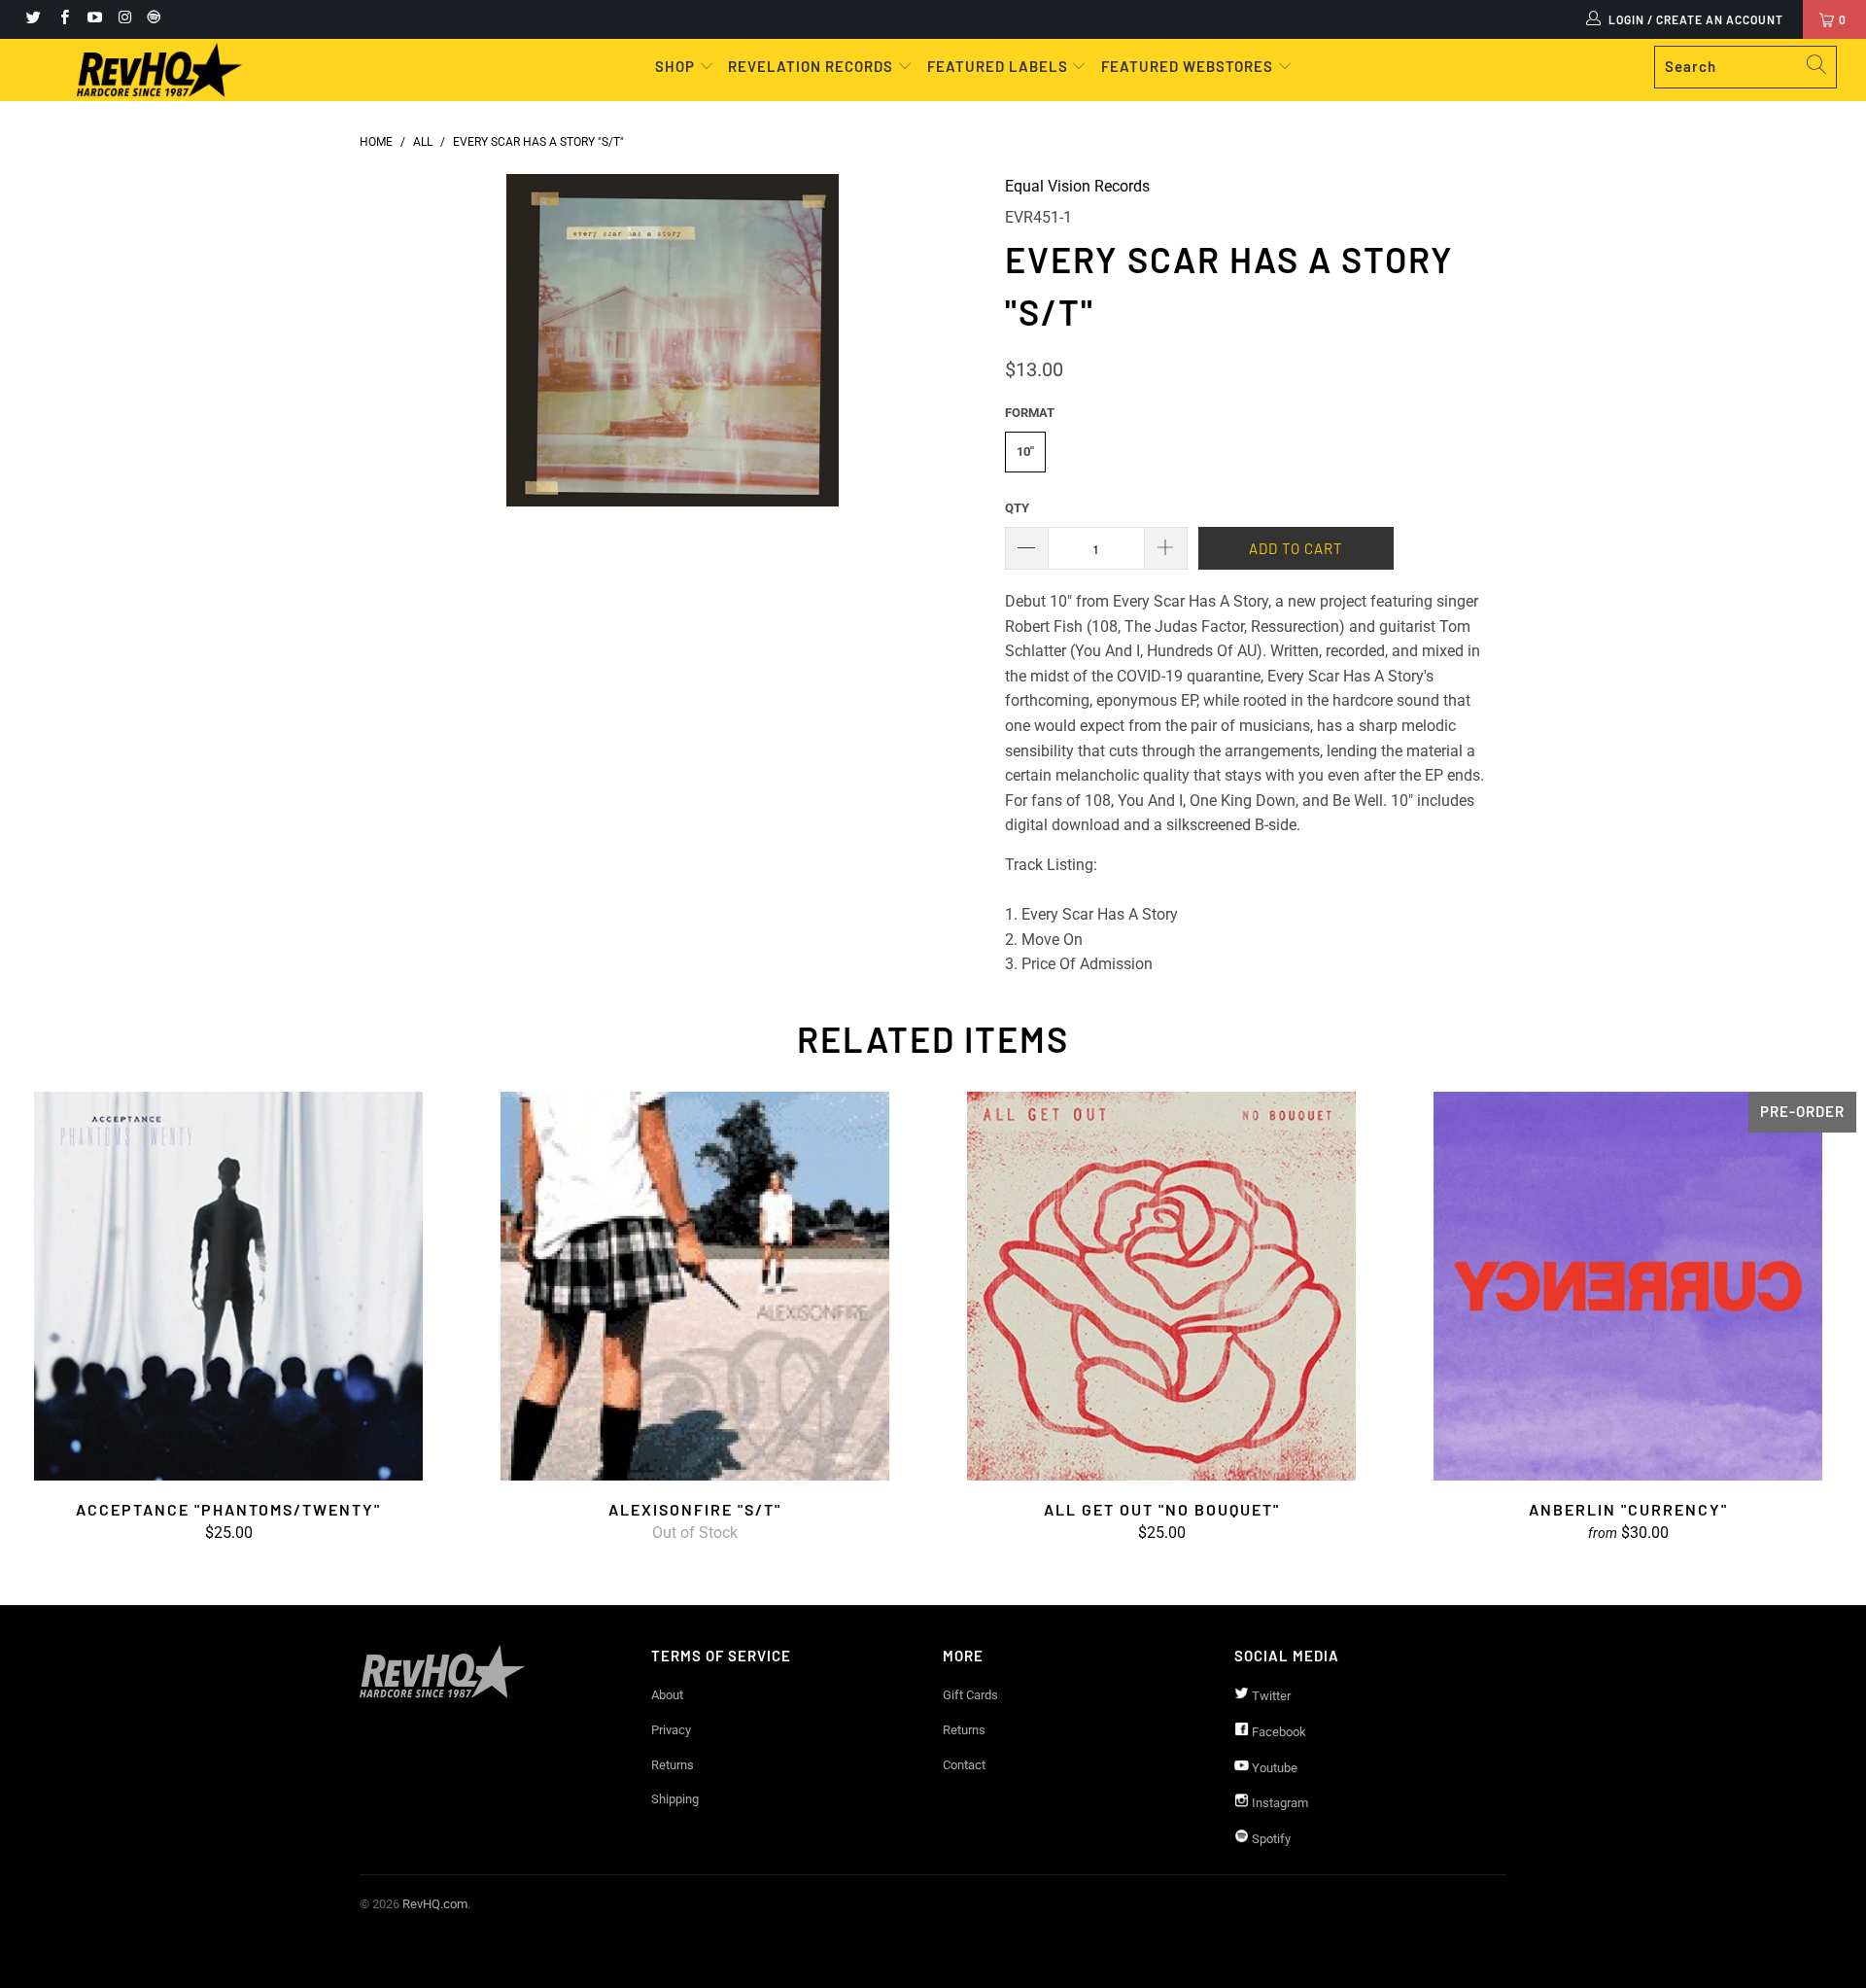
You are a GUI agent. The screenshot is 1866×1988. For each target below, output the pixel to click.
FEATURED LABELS (998, 66)
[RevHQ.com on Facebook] (63, 19)
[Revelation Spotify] (151, 19)
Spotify (1270, 1839)
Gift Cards (970, 1695)
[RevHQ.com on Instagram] (124, 19)
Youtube (1273, 1768)
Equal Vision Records (1077, 186)
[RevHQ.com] (159, 70)
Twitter (1270, 1696)
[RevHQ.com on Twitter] (33, 19)
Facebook (1278, 1732)
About (667, 1695)
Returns (673, 1765)
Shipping (675, 1799)
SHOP (677, 66)
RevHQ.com (435, 1904)
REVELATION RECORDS (811, 66)
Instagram (1279, 1803)
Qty (1017, 508)
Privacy (671, 1730)
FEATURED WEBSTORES (1189, 66)
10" (1025, 452)
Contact (964, 1765)
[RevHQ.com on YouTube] (94, 19)
